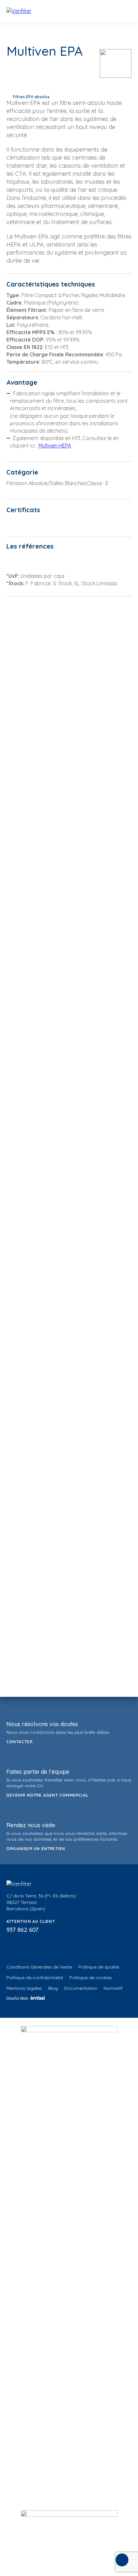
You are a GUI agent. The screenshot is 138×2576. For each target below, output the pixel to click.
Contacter (20, 1742)
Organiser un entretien (36, 1849)
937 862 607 (22, 1930)
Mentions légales (24, 1988)
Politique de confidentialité (35, 1978)
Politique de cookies (91, 1978)
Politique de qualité (99, 1967)
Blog (53, 1988)
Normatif (113, 1988)
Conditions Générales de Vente (39, 1967)
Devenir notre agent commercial (47, 1795)
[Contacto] (122, 2560)
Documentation (81, 1988)
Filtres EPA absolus (31, 97)
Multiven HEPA (55, 446)
